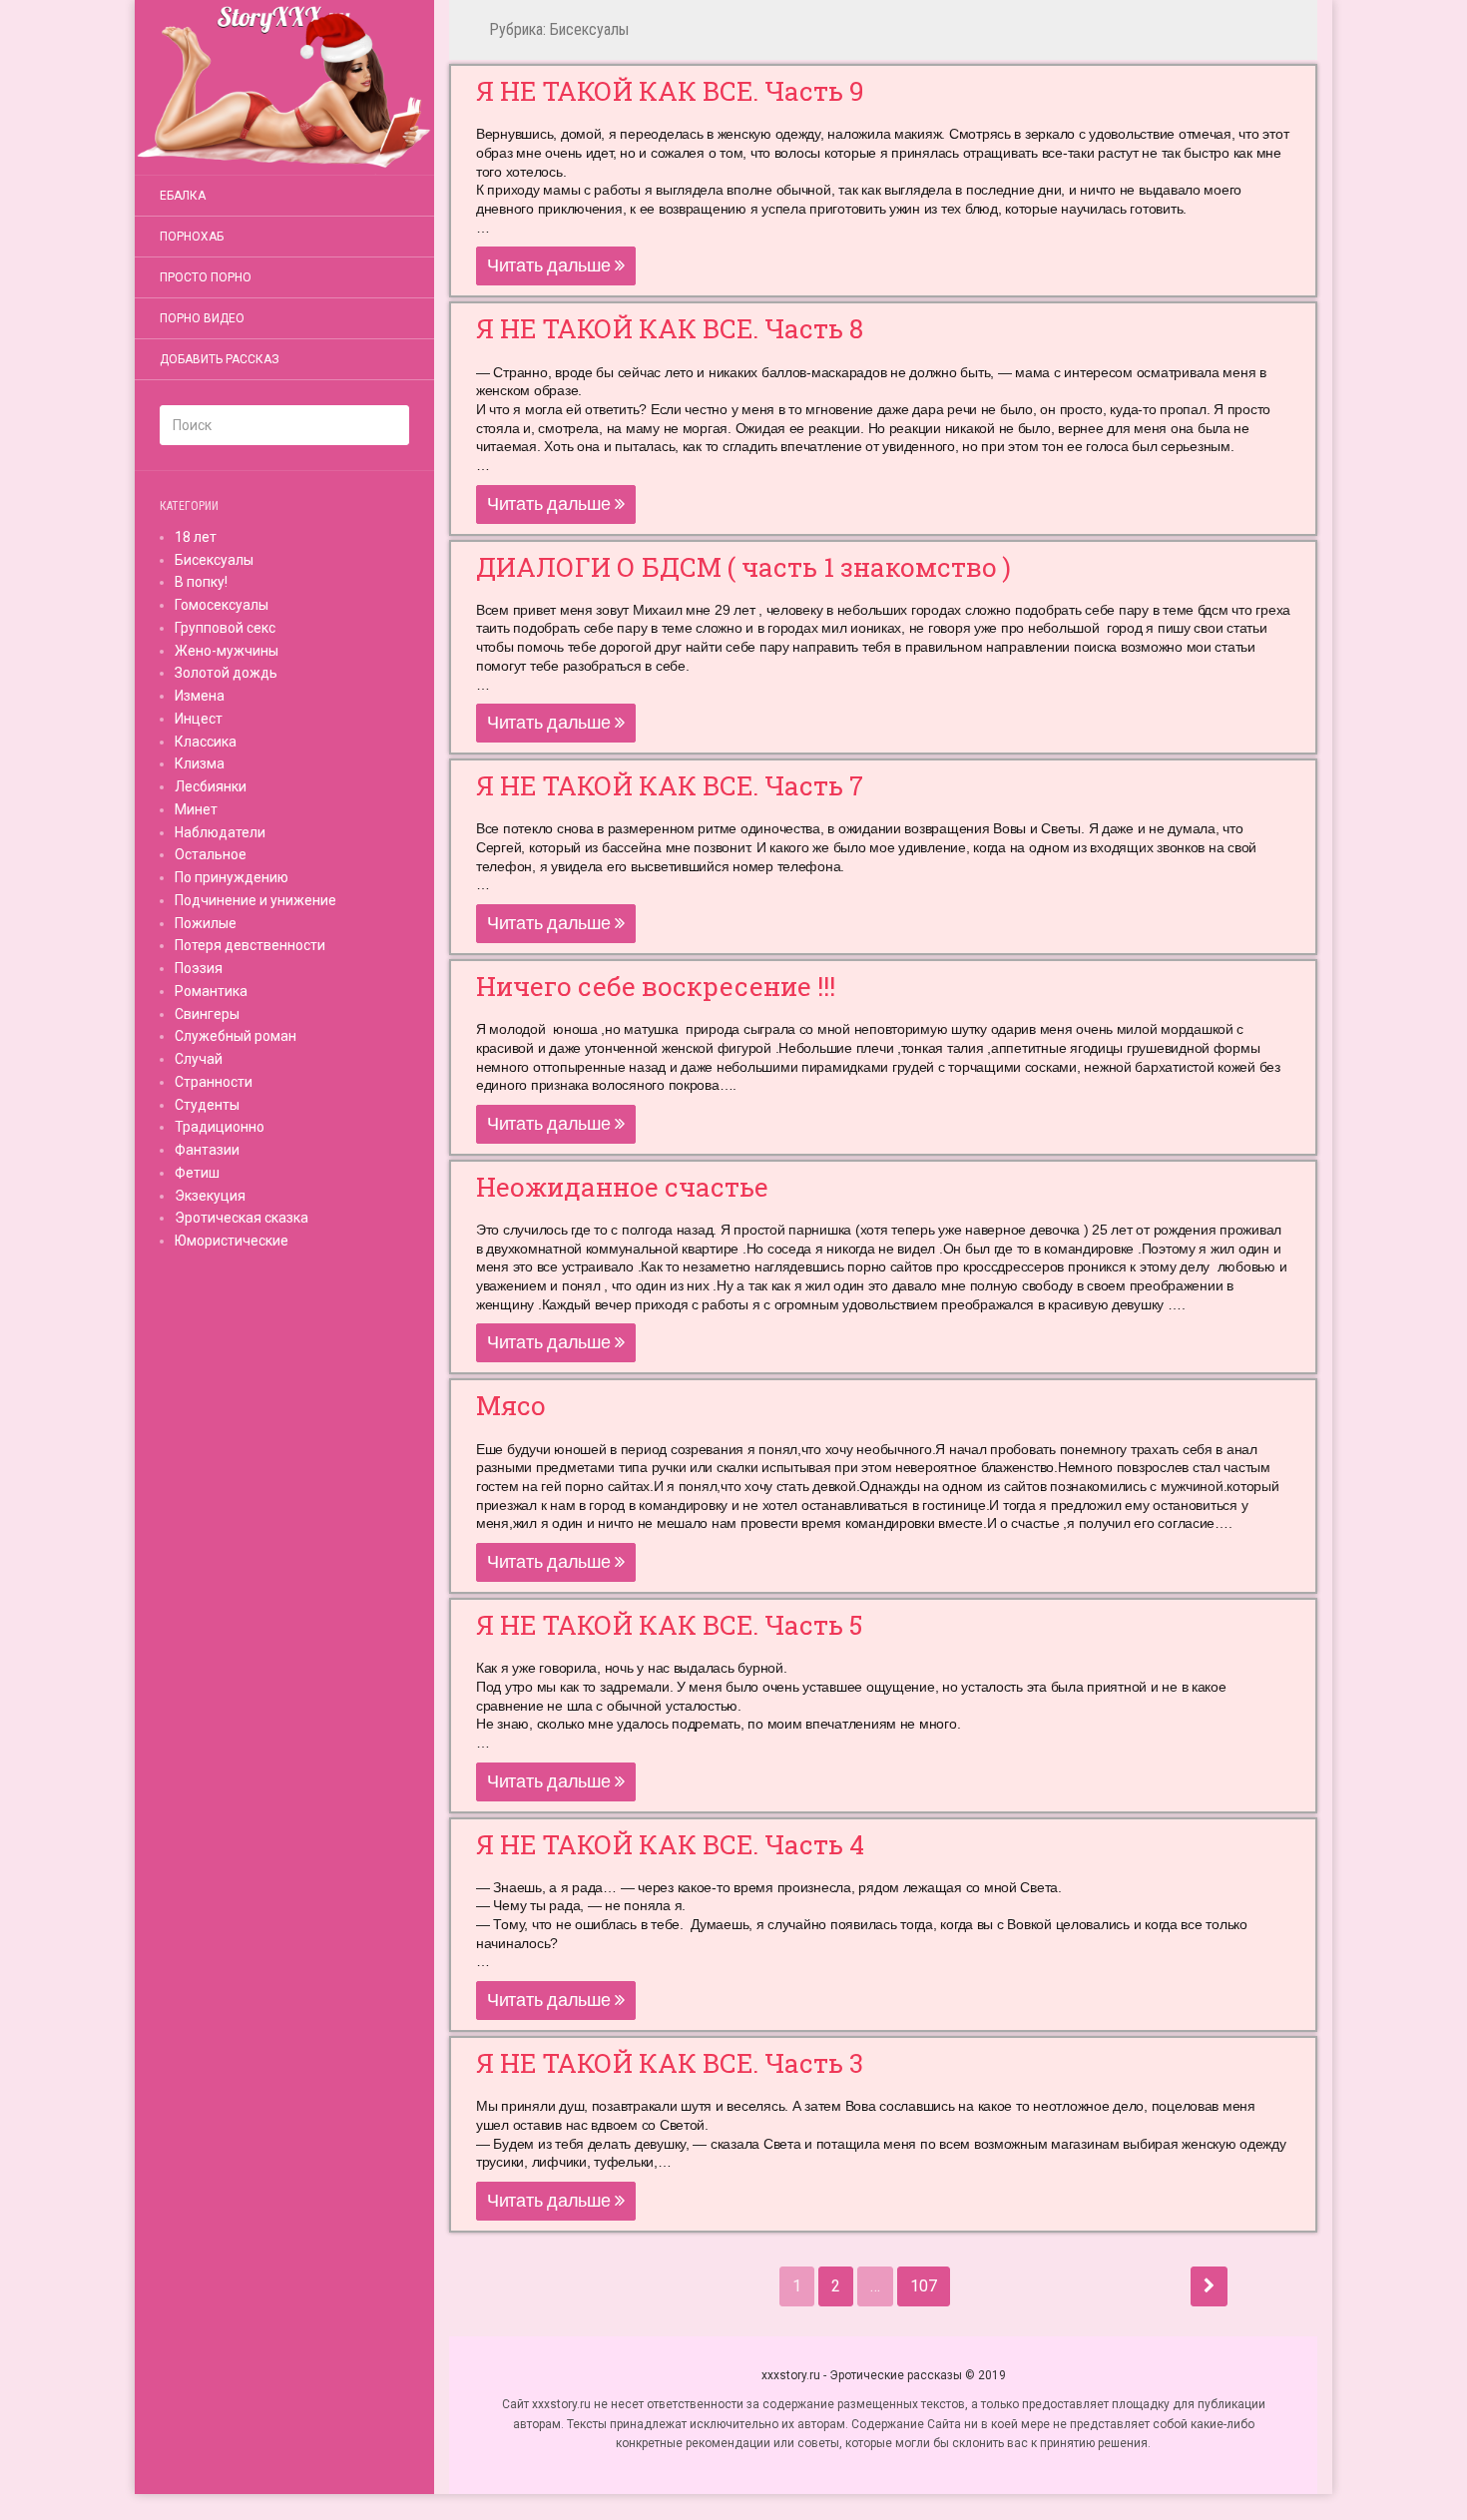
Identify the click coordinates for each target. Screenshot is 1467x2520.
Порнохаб (192, 237)
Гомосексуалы (222, 605)
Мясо (511, 1405)
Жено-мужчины (227, 651)
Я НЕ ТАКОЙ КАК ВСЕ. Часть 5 (669, 1625)
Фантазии (207, 1150)
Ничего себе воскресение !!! (656, 986)
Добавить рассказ (220, 359)
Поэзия (199, 968)
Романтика (211, 991)
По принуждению (232, 877)
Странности (214, 1082)
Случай (199, 1059)
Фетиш (197, 1173)
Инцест (199, 719)
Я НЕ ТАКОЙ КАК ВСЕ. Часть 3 (670, 2063)
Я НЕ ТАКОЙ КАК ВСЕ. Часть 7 (670, 785)
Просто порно (206, 277)
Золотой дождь (226, 673)
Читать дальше (551, 265)
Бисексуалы (214, 560)
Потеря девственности (250, 945)
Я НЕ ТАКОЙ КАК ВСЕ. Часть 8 (670, 328)
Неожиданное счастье (622, 1187)
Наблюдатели (220, 832)
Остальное (211, 854)
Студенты (207, 1105)
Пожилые (206, 923)
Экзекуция (210, 1196)
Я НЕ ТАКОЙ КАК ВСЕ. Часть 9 (670, 91)
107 (924, 2286)
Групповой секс (225, 628)
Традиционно (220, 1127)
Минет (196, 809)
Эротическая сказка (242, 1218)
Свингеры (207, 1014)
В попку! (201, 582)
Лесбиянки (211, 786)
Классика (206, 742)
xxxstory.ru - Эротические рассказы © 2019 (884, 2375)
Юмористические (232, 1241)
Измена (200, 696)
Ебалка (183, 196)
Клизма (200, 763)
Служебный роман (236, 1036)
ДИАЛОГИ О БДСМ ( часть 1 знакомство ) (743, 567)
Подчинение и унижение (255, 900)
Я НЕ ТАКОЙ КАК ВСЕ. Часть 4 (670, 1844)
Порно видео (202, 318)
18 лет (196, 537)
